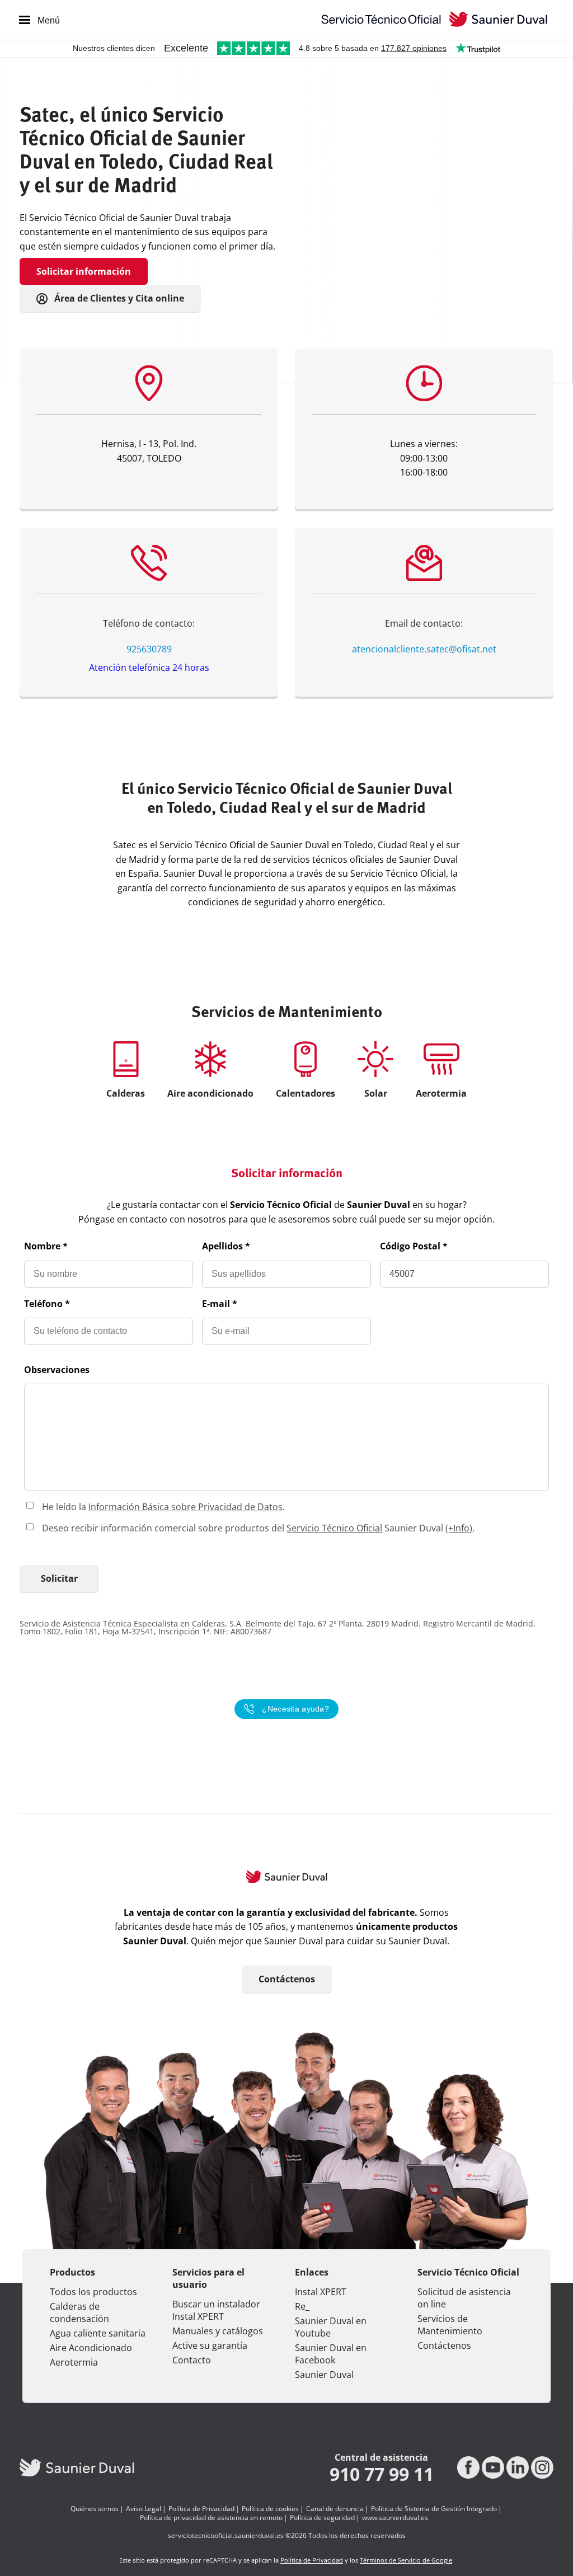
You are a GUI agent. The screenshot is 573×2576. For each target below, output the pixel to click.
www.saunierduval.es (395, 2518)
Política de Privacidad (201, 2509)
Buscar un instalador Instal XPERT (216, 2310)
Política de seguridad (322, 2518)
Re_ (302, 2306)
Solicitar (59, 1578)
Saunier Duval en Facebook (331, 2354)
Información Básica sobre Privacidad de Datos (185, 1507)
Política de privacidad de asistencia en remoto (211, 2518)
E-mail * (220, 1304)
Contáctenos (287, 1979)
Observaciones (57, 1370)
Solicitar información (84, 271)
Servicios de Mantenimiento (450, 2325)
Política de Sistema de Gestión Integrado (434, 2509)
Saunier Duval (324, 2375)
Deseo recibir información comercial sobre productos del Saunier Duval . (258, 1528)
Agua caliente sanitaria (98, 2333)
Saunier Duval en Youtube (331, 2327)
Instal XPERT (321, 2292)
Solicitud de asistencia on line (464, 2298)
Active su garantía (210, 2345)
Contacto (192, 2360)
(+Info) (459, 1528)
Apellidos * (226, 1246)
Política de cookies (270, 2509)
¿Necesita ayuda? (295, 1709)
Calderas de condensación (79, 2312)
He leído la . (163, 1507)
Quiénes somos (95, 2509)
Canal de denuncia (335, 2509)
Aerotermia (74, 2362)
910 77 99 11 (382, 2474)
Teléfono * (47, 1304)
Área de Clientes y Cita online (118, 298)
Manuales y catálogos (218, 2331)
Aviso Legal (144, 2509)
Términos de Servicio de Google (406, 2560)
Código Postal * (414, 1246)
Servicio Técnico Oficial (334, 1528)
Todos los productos (93, 2292)
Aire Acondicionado (91, 2348)
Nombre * (46, 1246)
